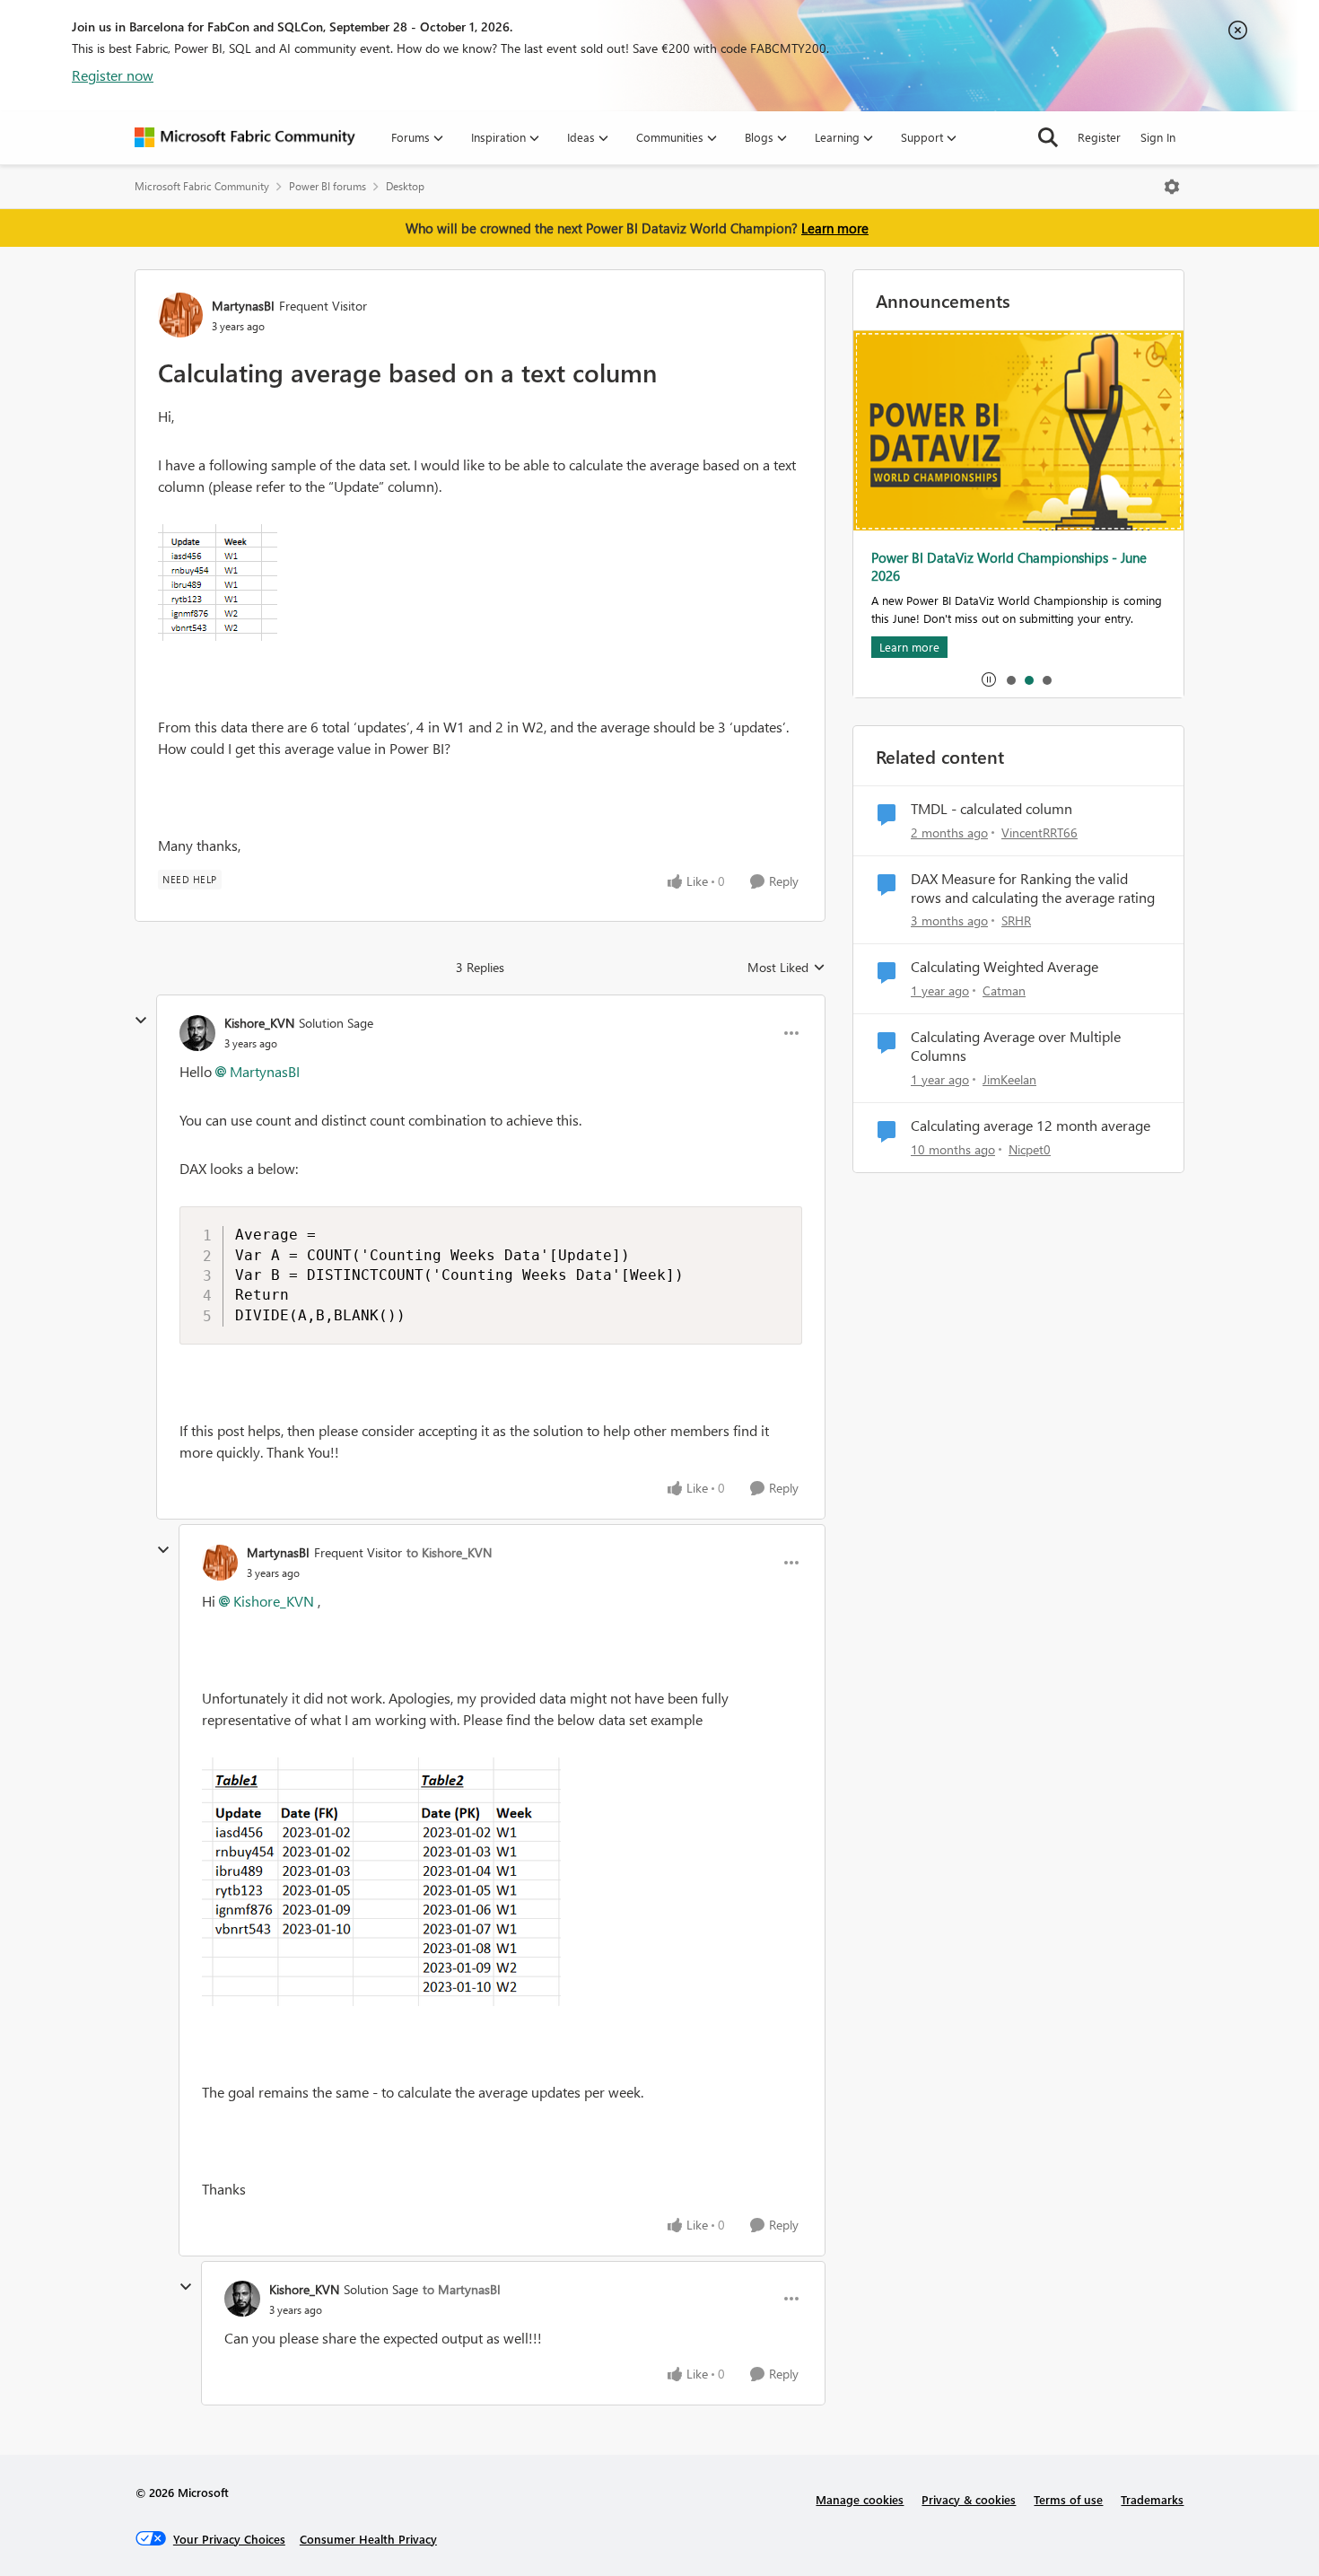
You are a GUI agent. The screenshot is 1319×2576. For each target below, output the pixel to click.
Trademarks (1152, 2499)
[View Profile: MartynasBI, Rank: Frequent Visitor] (180, 315)
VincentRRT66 (1039, 832)
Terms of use (1068, 2499)
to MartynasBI (462, 2289)
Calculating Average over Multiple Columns (1016, 1046)
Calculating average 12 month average (1031, 1126)
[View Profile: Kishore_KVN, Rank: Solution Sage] (197, 1033)
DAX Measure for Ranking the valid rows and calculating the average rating (1033, 888)
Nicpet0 (1030, 1149)
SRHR (1016, 920)
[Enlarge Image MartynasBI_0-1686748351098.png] (218, 583)
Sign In (1158, 137)
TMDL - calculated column (991, 809)
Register (1099, 137)
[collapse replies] (141, 1021)
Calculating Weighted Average (1005, 967)
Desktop (405, 186)
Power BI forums (328, 186)
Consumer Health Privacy (368, 2539)
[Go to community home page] (245, 137)
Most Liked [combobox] (786, 968)
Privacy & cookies (969, 2499)
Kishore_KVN (259, 1023)
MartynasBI (243, 306)
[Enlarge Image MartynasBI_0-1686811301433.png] (381, 1882)
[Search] (1048, 137)
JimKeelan (1009, 1079)
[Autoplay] (989, 679)
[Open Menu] (1172, 187)
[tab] (1010, 679)
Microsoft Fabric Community (202, 186)
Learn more (835, 228)
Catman (1004, 990)
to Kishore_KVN (449, 1552)
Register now (113, 75)
